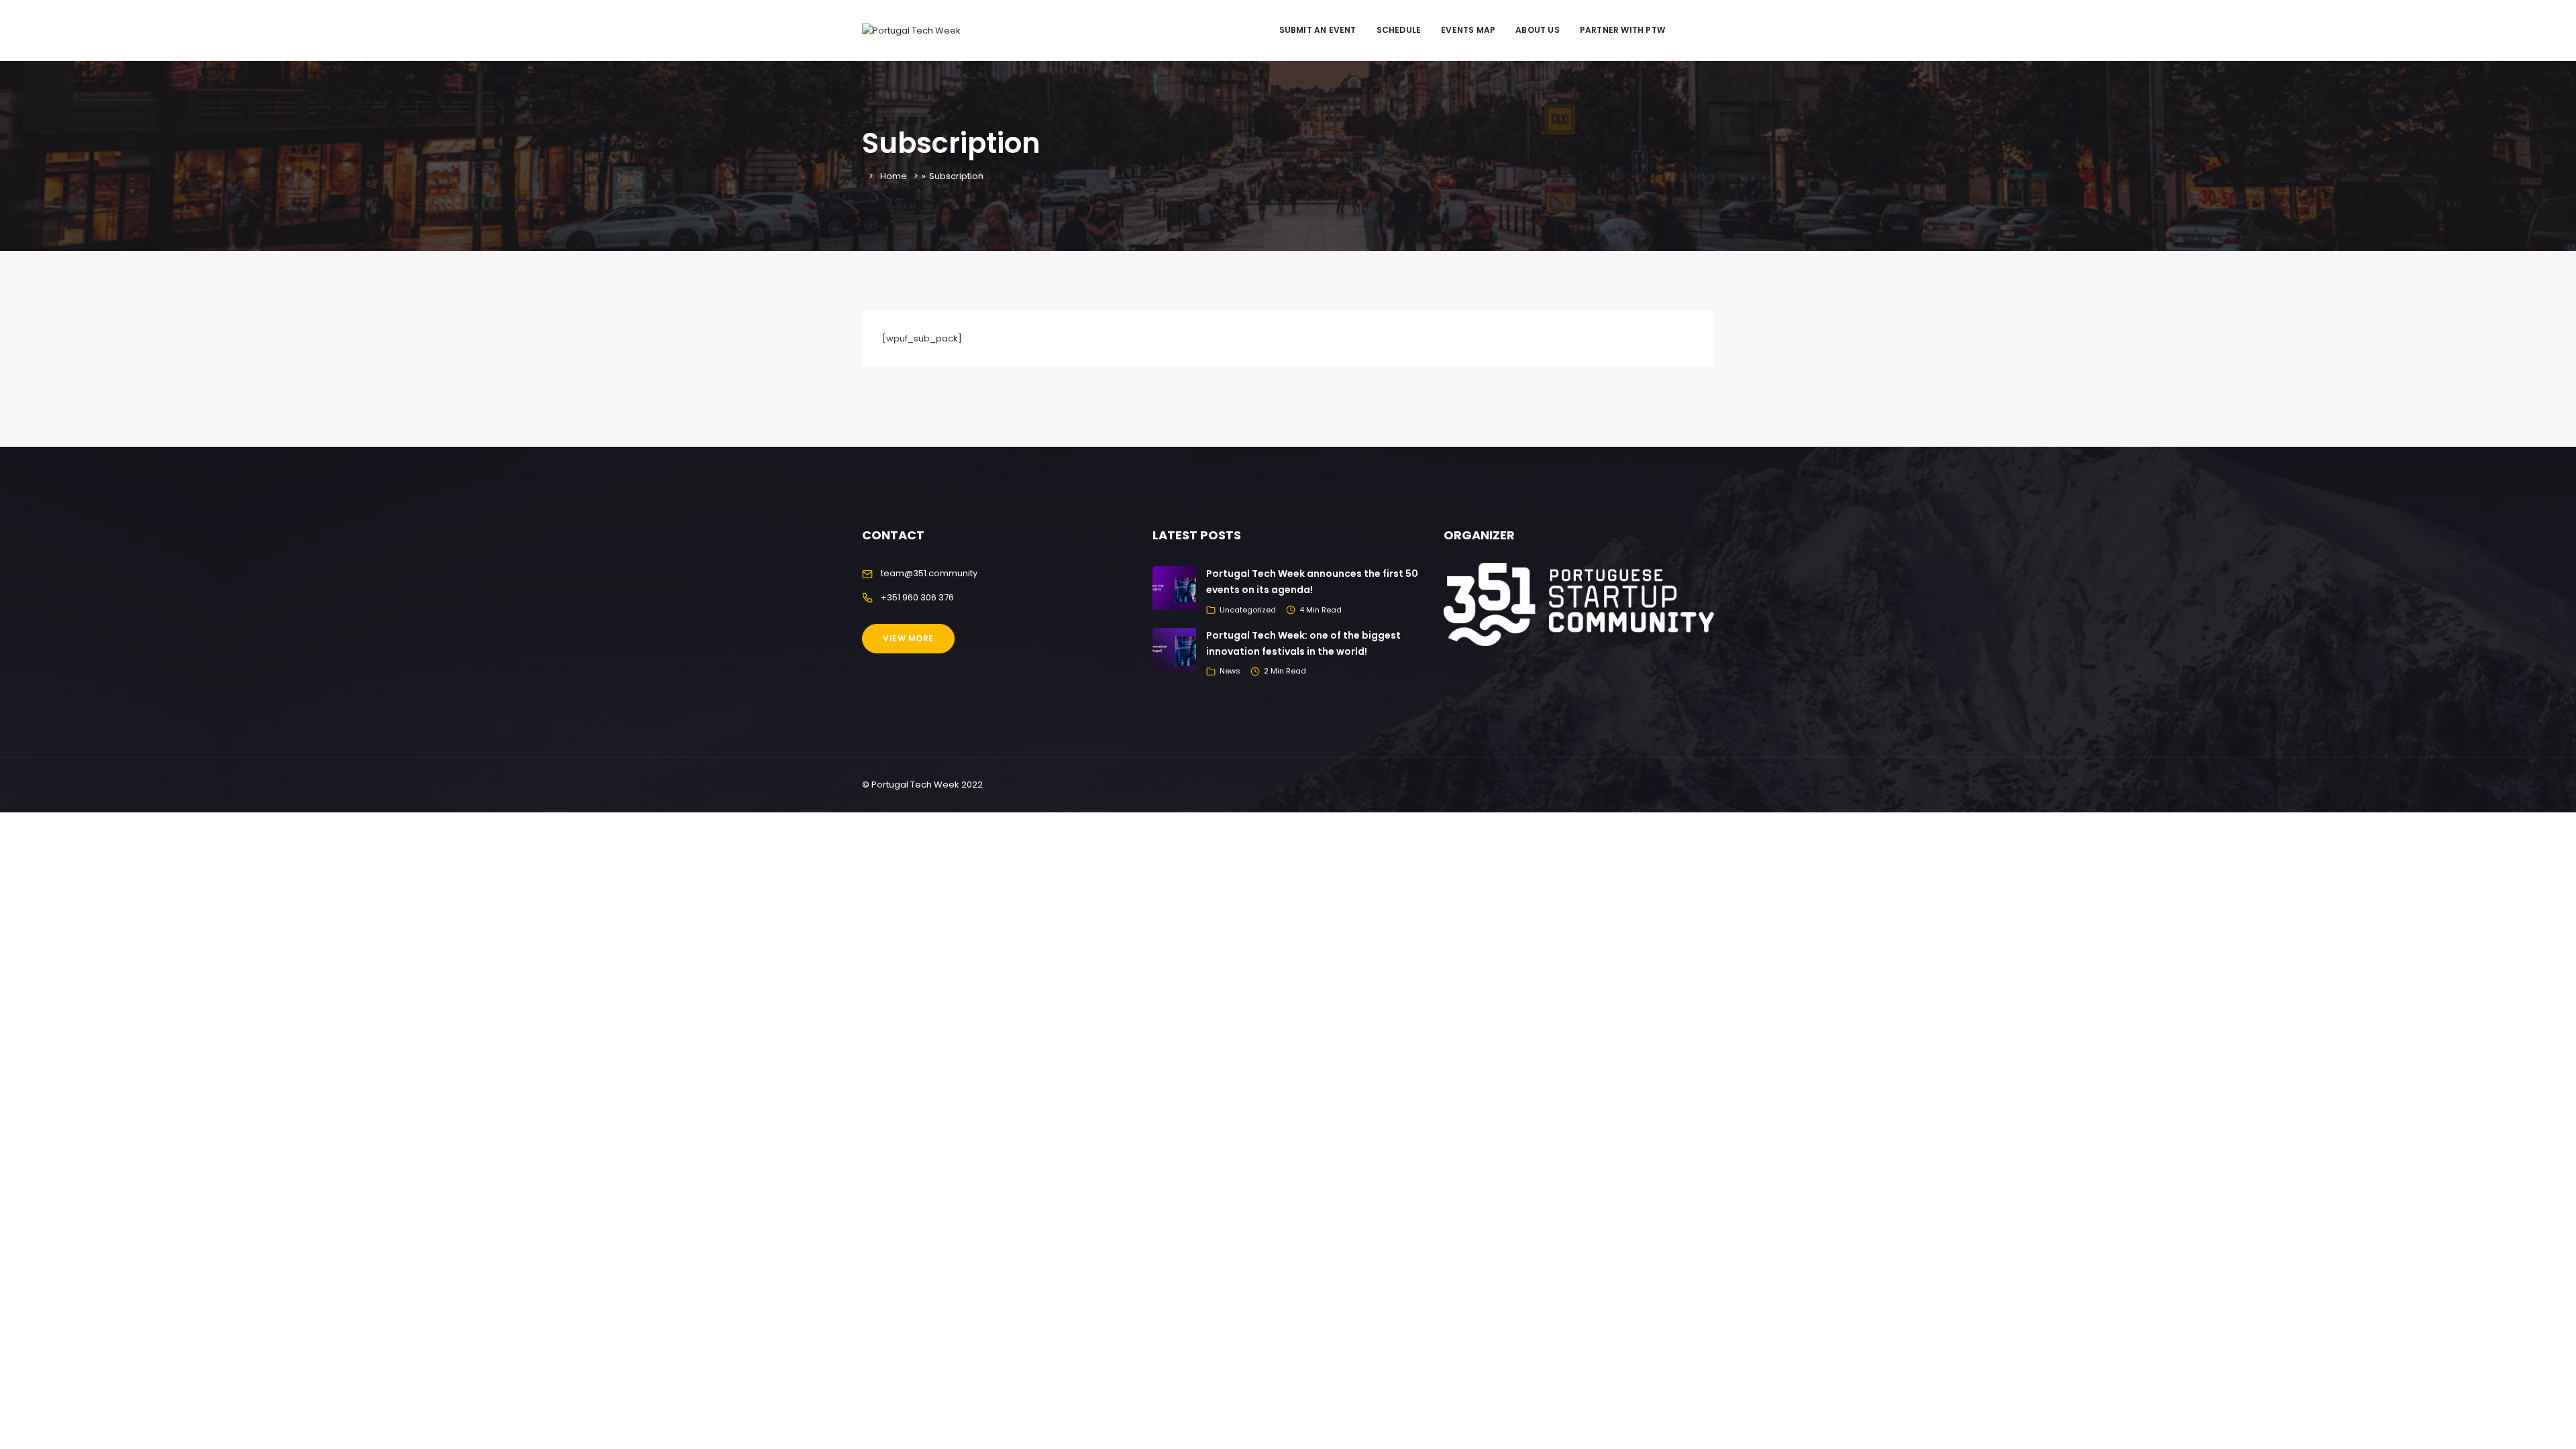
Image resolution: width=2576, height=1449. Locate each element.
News (1230, 671)
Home (894, 176)
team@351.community (929, 573)
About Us (1538, 30)
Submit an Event (1318, 30)
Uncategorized (1248, 610)
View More (908, 638)
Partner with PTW (1622, 30)
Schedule (1399, 30)
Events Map (1468, 30)
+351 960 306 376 (917, 597)
